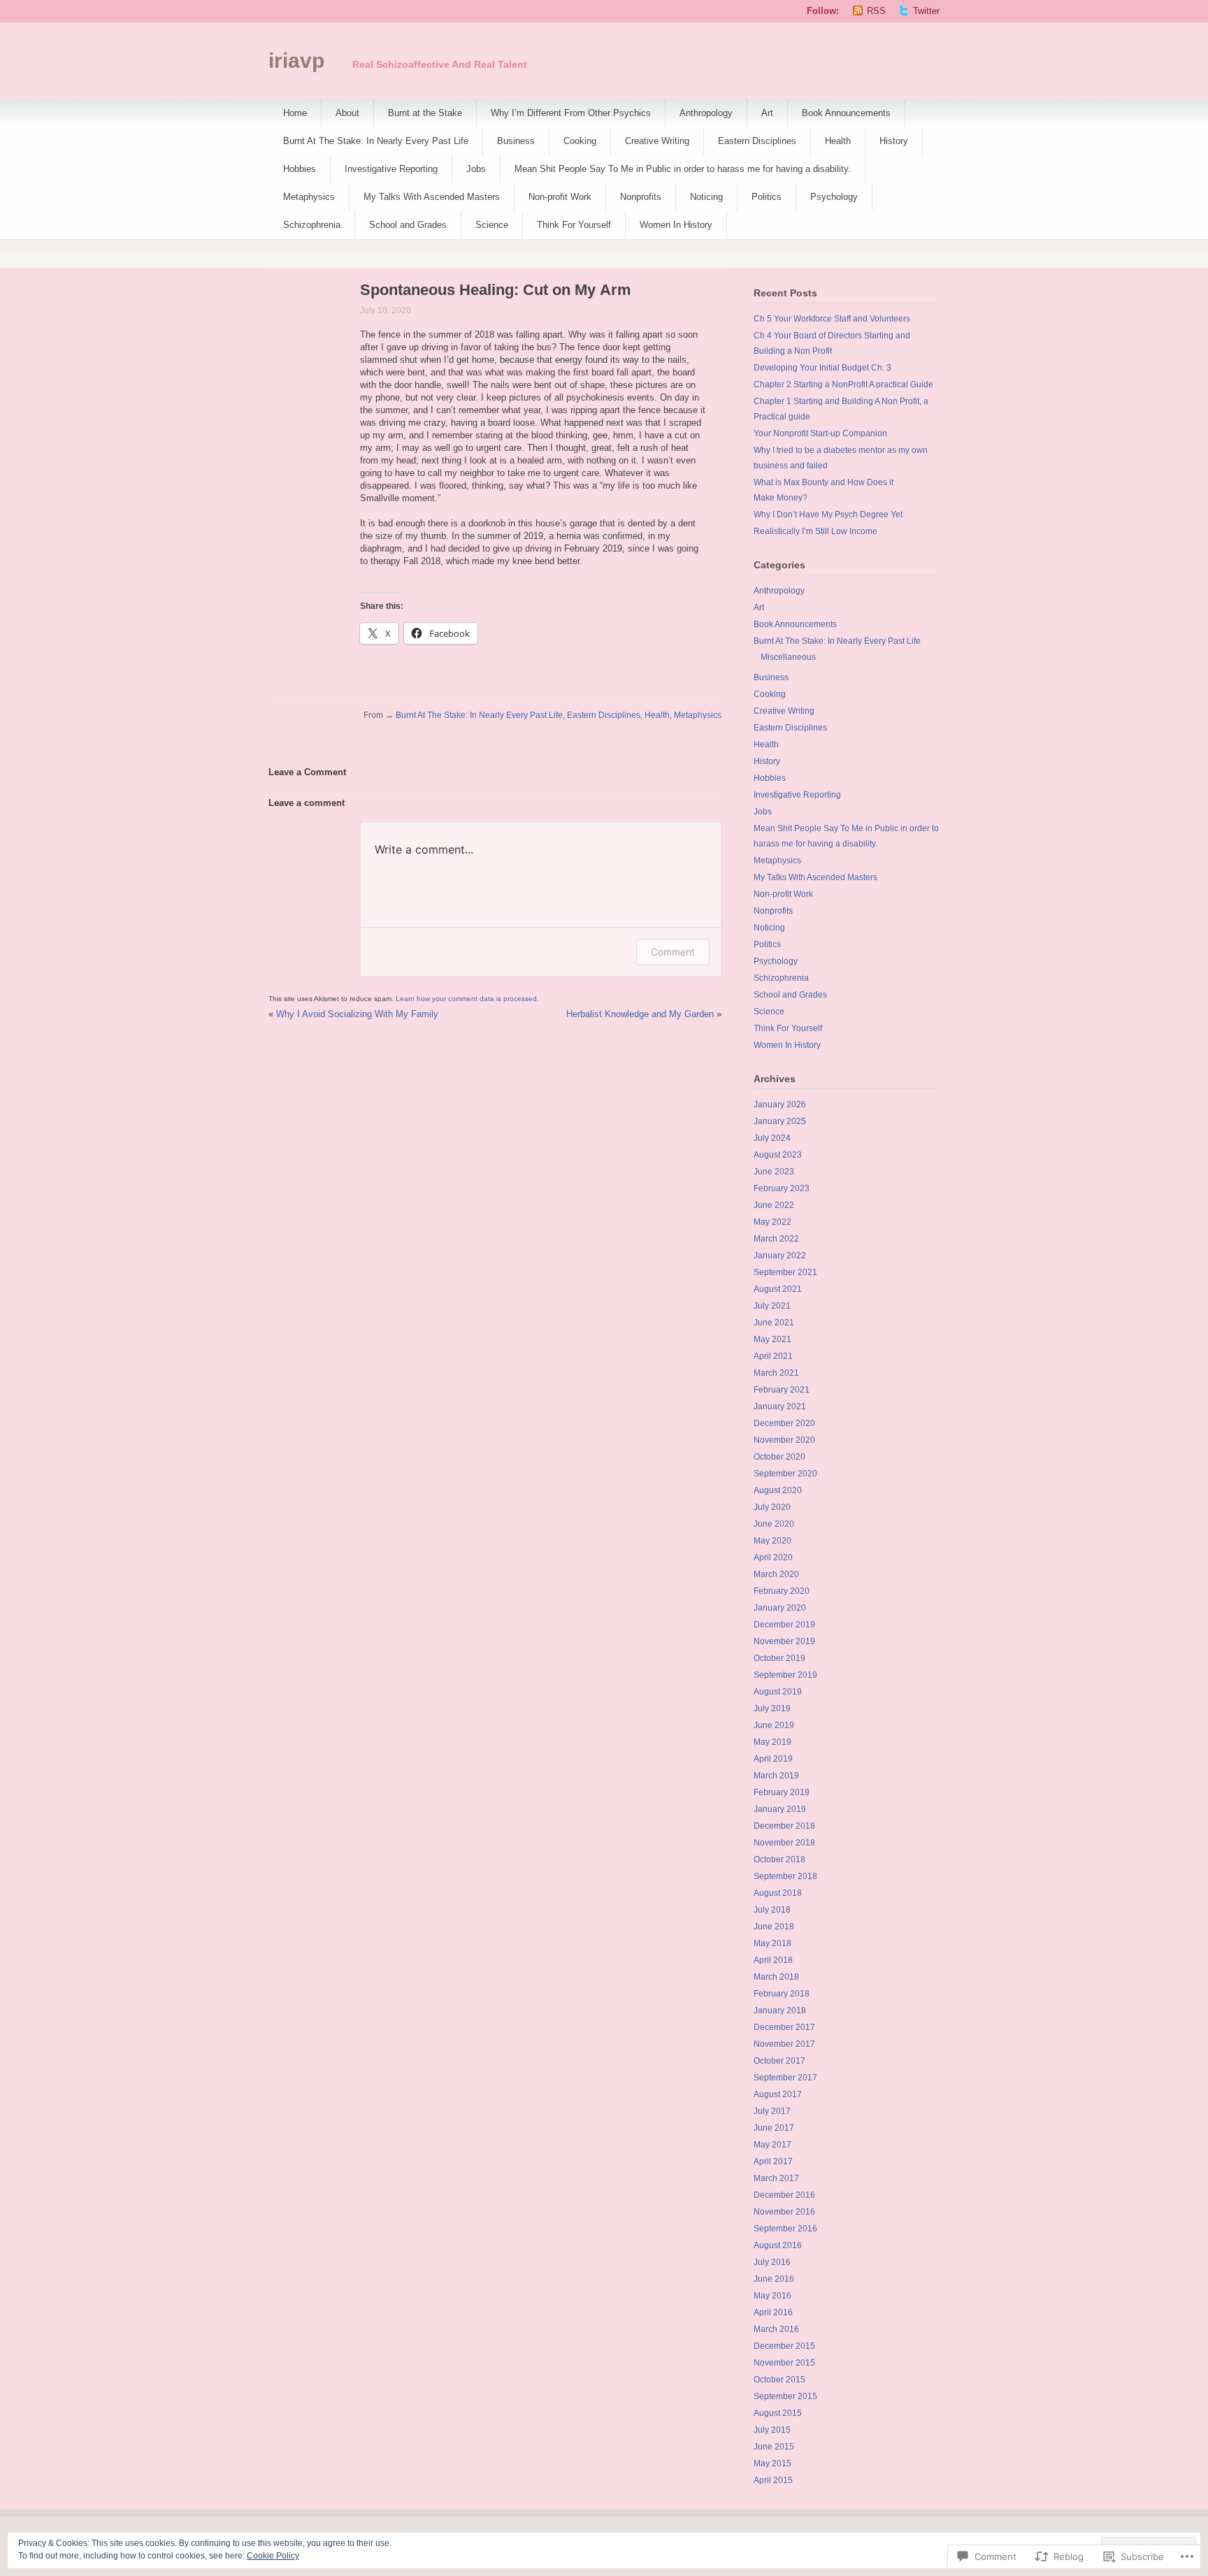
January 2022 (780, 1255)
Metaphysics (309, 197)
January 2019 (780, 1809)
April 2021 (773, 1356)
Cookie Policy (273, 2556)
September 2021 (785, 1272)
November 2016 (784, 2212)
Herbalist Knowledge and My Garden (640, 1014)
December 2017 (784, 2027)
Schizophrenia (312, 225)
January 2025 (780, 1121)
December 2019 (784, 1625)
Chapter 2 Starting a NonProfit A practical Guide (843, 384)
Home (295, 113)
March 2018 (776, 1977)
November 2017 (784, 2044)
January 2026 (780, 1104)
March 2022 (776, 1239)
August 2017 (778, 2094)
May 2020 (772, 1541)
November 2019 (784, 1641)
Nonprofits (641, 197)
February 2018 (782, 1994)
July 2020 (772, 1507)
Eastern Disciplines (757, 141)
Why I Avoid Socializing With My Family (357, 1014)
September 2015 (785, 2396)
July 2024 (772, 1138)
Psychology (834, 197)
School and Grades (408, 225)
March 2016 (776, 2329)
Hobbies (300, 169)
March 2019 (776, 1776)
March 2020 (776, 1574)
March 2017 (776, 2178)
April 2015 (773, 2480)
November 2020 (784, 1440)
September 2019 (785, 1675)
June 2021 (774, 1323)
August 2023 (778, 1155)
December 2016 (784, 2195)
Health (838, 141)
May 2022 (772, 1222)
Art (767, 113)
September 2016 (785, 2229)
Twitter (926, 11)
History (894, 141)
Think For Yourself (574, 225)
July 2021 (772, 1306)
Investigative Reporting (391, 169)
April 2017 (773, 2161)
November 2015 (784, 2363)
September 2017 (785, 2078)
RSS (876, 11)
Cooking (580, 141)
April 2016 (773, 2312)
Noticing (706, 197)
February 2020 (782, 1591)
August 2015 (778, 2413)
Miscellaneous (788, 657)
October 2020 (779, 1457)
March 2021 (776, 1373)
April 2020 (773, 1557)
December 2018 (784, 1826)
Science (492, 225)
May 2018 (772, 1943)
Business (516, 141)
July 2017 (772, 2111)
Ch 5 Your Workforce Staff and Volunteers (832, 319)
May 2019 (772, 1742)
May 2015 (772, 2463)
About (347, 113)
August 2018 (778, 1893)
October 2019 (779, 1658)
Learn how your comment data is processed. (467, 999)
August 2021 (778, 1289)
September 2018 (785, 1876)
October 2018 (779, 1859)
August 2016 (778, 2245)
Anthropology (706, 113)
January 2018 (780, 2010)
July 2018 (772, 1910)
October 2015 (779, 2380)
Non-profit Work (560, 197)
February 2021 (782, 1390)
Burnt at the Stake (425, 113)
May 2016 (772, 2296)
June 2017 (774, 2128)
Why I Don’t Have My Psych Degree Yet (828, 515)
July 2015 (772, 2430)
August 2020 (778, 1490)
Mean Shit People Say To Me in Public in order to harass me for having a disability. (683, 169)
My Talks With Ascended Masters (432, 197)
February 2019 (782, 1792)
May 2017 (772, 2145)
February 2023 (782, 1188)
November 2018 (784, 1843)
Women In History (676, 225)
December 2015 (784, 2346)
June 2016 (774, 2279)
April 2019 (773, 1759)
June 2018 (774, 1927)
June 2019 (774, 1725)
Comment (673, 952)
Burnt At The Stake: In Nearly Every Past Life (376, 141)
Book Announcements (846, 113)
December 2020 (784, 1423)
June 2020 (774, 1524)
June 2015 (774, 2447)
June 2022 (774, 1205)
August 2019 (778, 1692)
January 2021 (780, 1406)
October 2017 (779, 2061)
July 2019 (772, 1708)
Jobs (476, 169)
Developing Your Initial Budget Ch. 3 (822, 368)
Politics (767, 197)
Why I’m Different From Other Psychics (571, 113)
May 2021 (772, 1339)
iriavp (296, 60)
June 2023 (774, 1172)
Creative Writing (657, 141)
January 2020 (780, 1608)
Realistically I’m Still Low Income (815, 531)
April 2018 (773, 1960)
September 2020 (785, 1474)
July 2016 (772, 2262)
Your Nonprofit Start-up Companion (820, 433)
